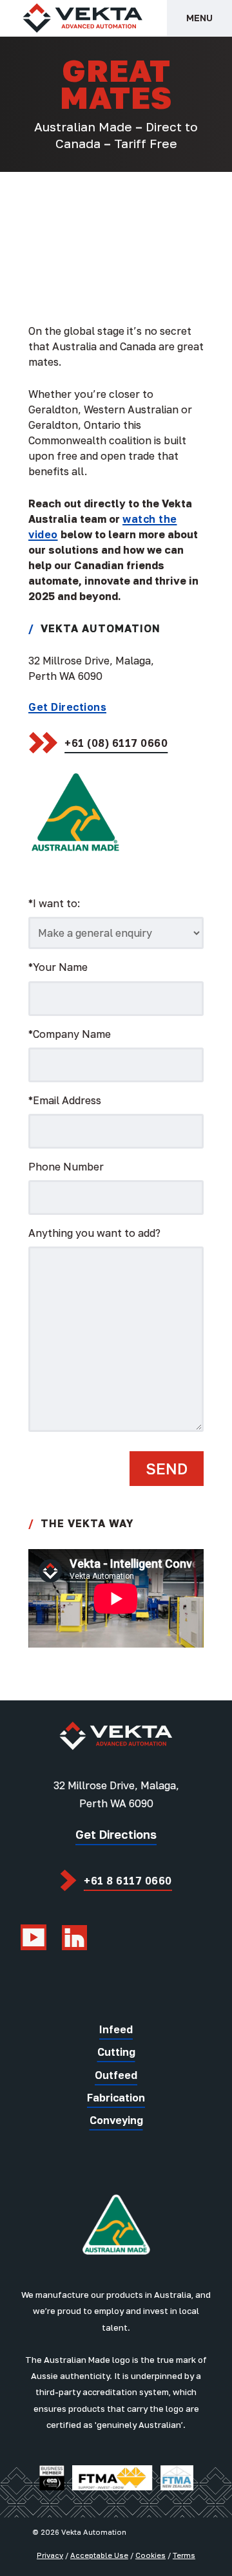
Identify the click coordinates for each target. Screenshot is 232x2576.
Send (167, 1468)
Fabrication (116, 2098)
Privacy (50, 2555)
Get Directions (67, 707)
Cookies (150, 2555)
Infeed (116, 2029)
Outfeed (116, 2075)
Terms (184, 2555)
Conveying (116, 2120)
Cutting (116, 2052)
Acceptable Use (99, 2555)
